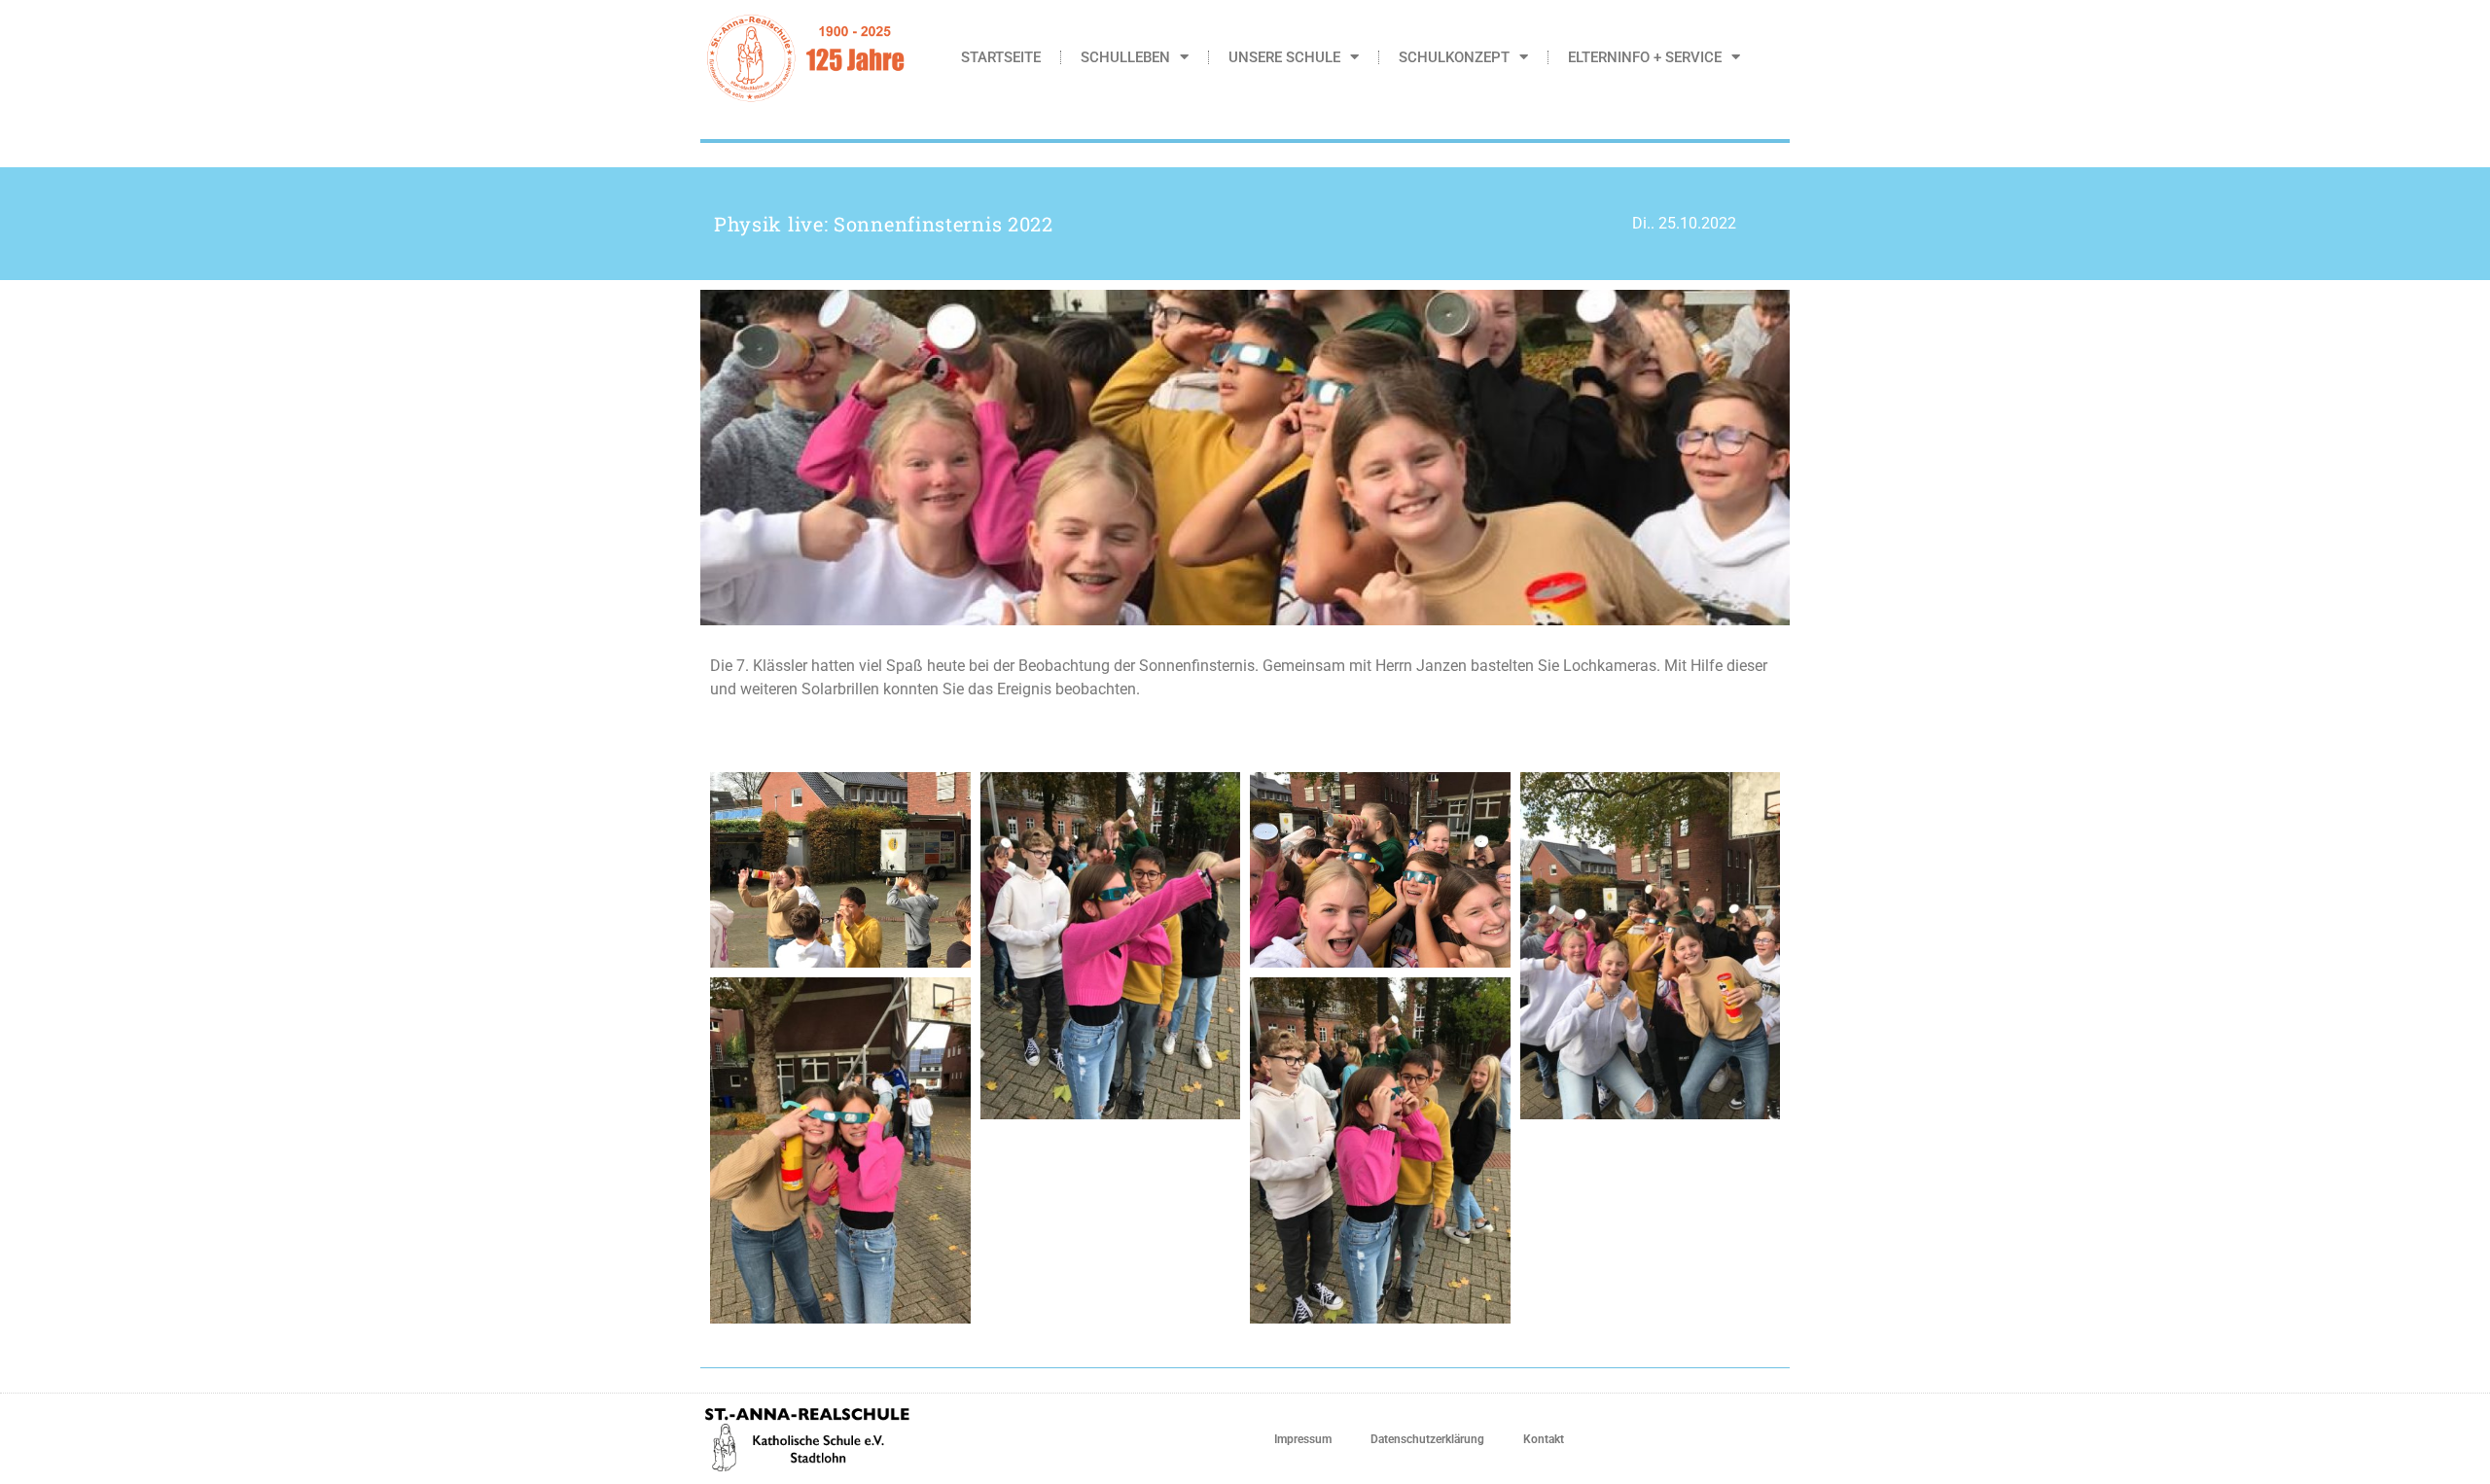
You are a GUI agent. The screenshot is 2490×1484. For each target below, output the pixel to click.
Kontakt (1544, 1439)
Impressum (1303, 1439)
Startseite (1001, 57)
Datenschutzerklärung (1427, 1439)
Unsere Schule (1284, 57)
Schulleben (1125, 57)
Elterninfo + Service (1645, 57)
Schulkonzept (1454, 57)
